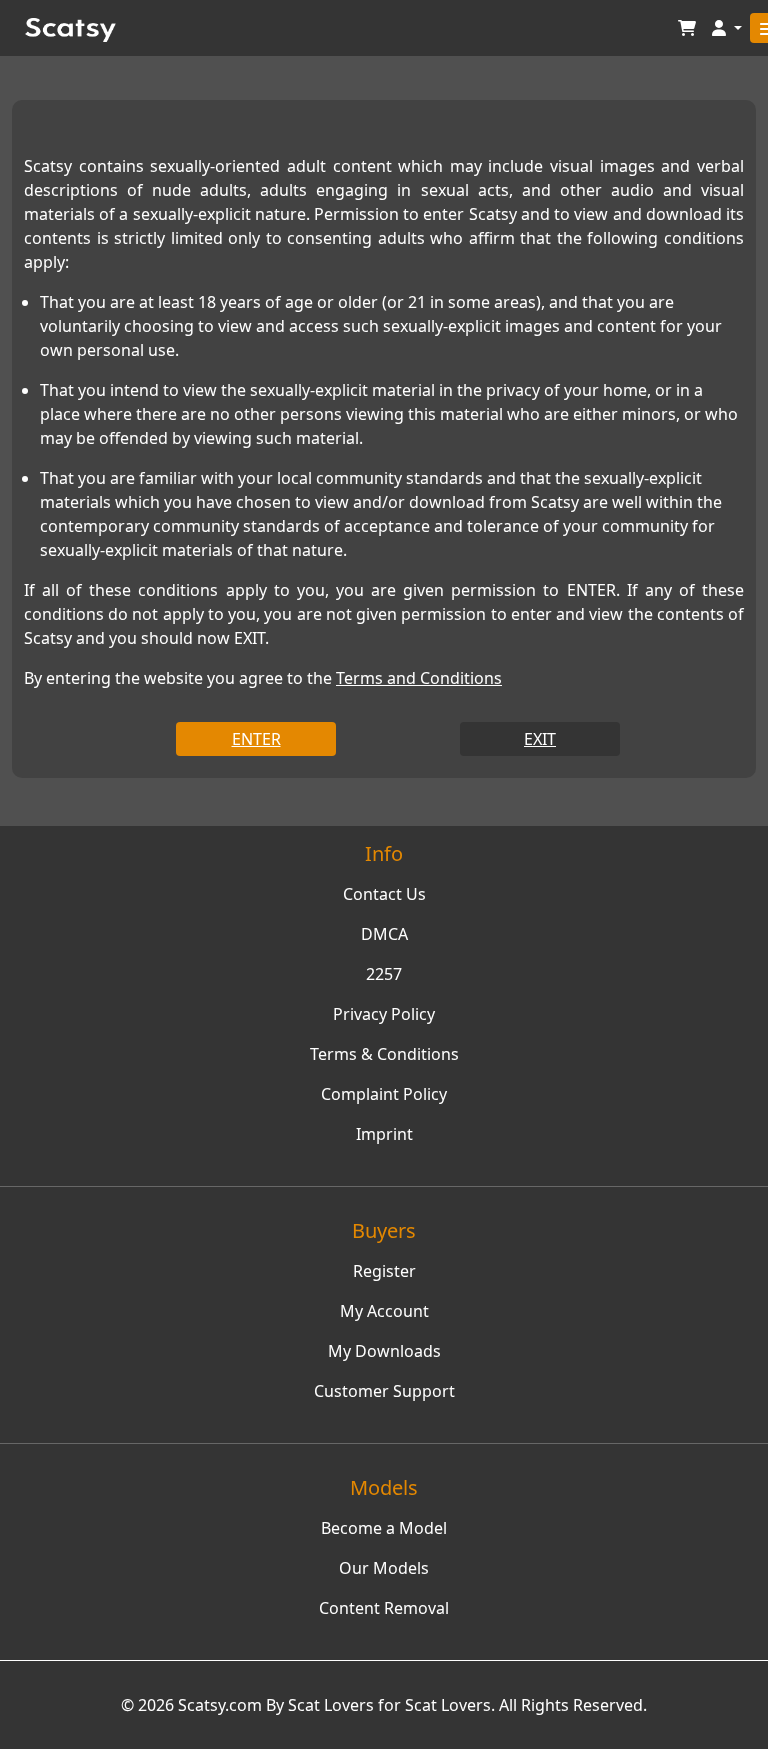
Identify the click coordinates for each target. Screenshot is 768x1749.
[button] (727, 28)
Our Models (384, 1568)
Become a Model (384, 1528)
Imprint (384, 1134)
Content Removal (384, 1608)
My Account (384, 1311)
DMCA (384, 934)
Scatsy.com (220, 1705)
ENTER (256, 739)
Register (384, 1271)
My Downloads (384, 1351)
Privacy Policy (384, 1014)
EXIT (540, 739)
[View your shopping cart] (687, 28)
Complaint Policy (384, 1094)
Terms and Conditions (419, 678)
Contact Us (384, 894)
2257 (384, 974)
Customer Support (384, 1391)
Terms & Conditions (384, 1054)
